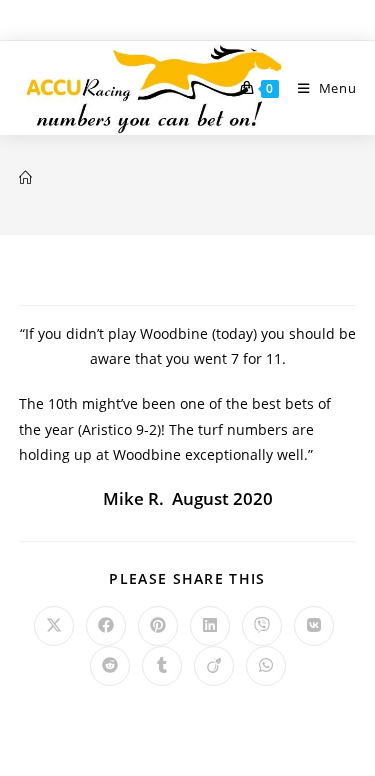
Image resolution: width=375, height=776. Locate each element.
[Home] (25, 178)
